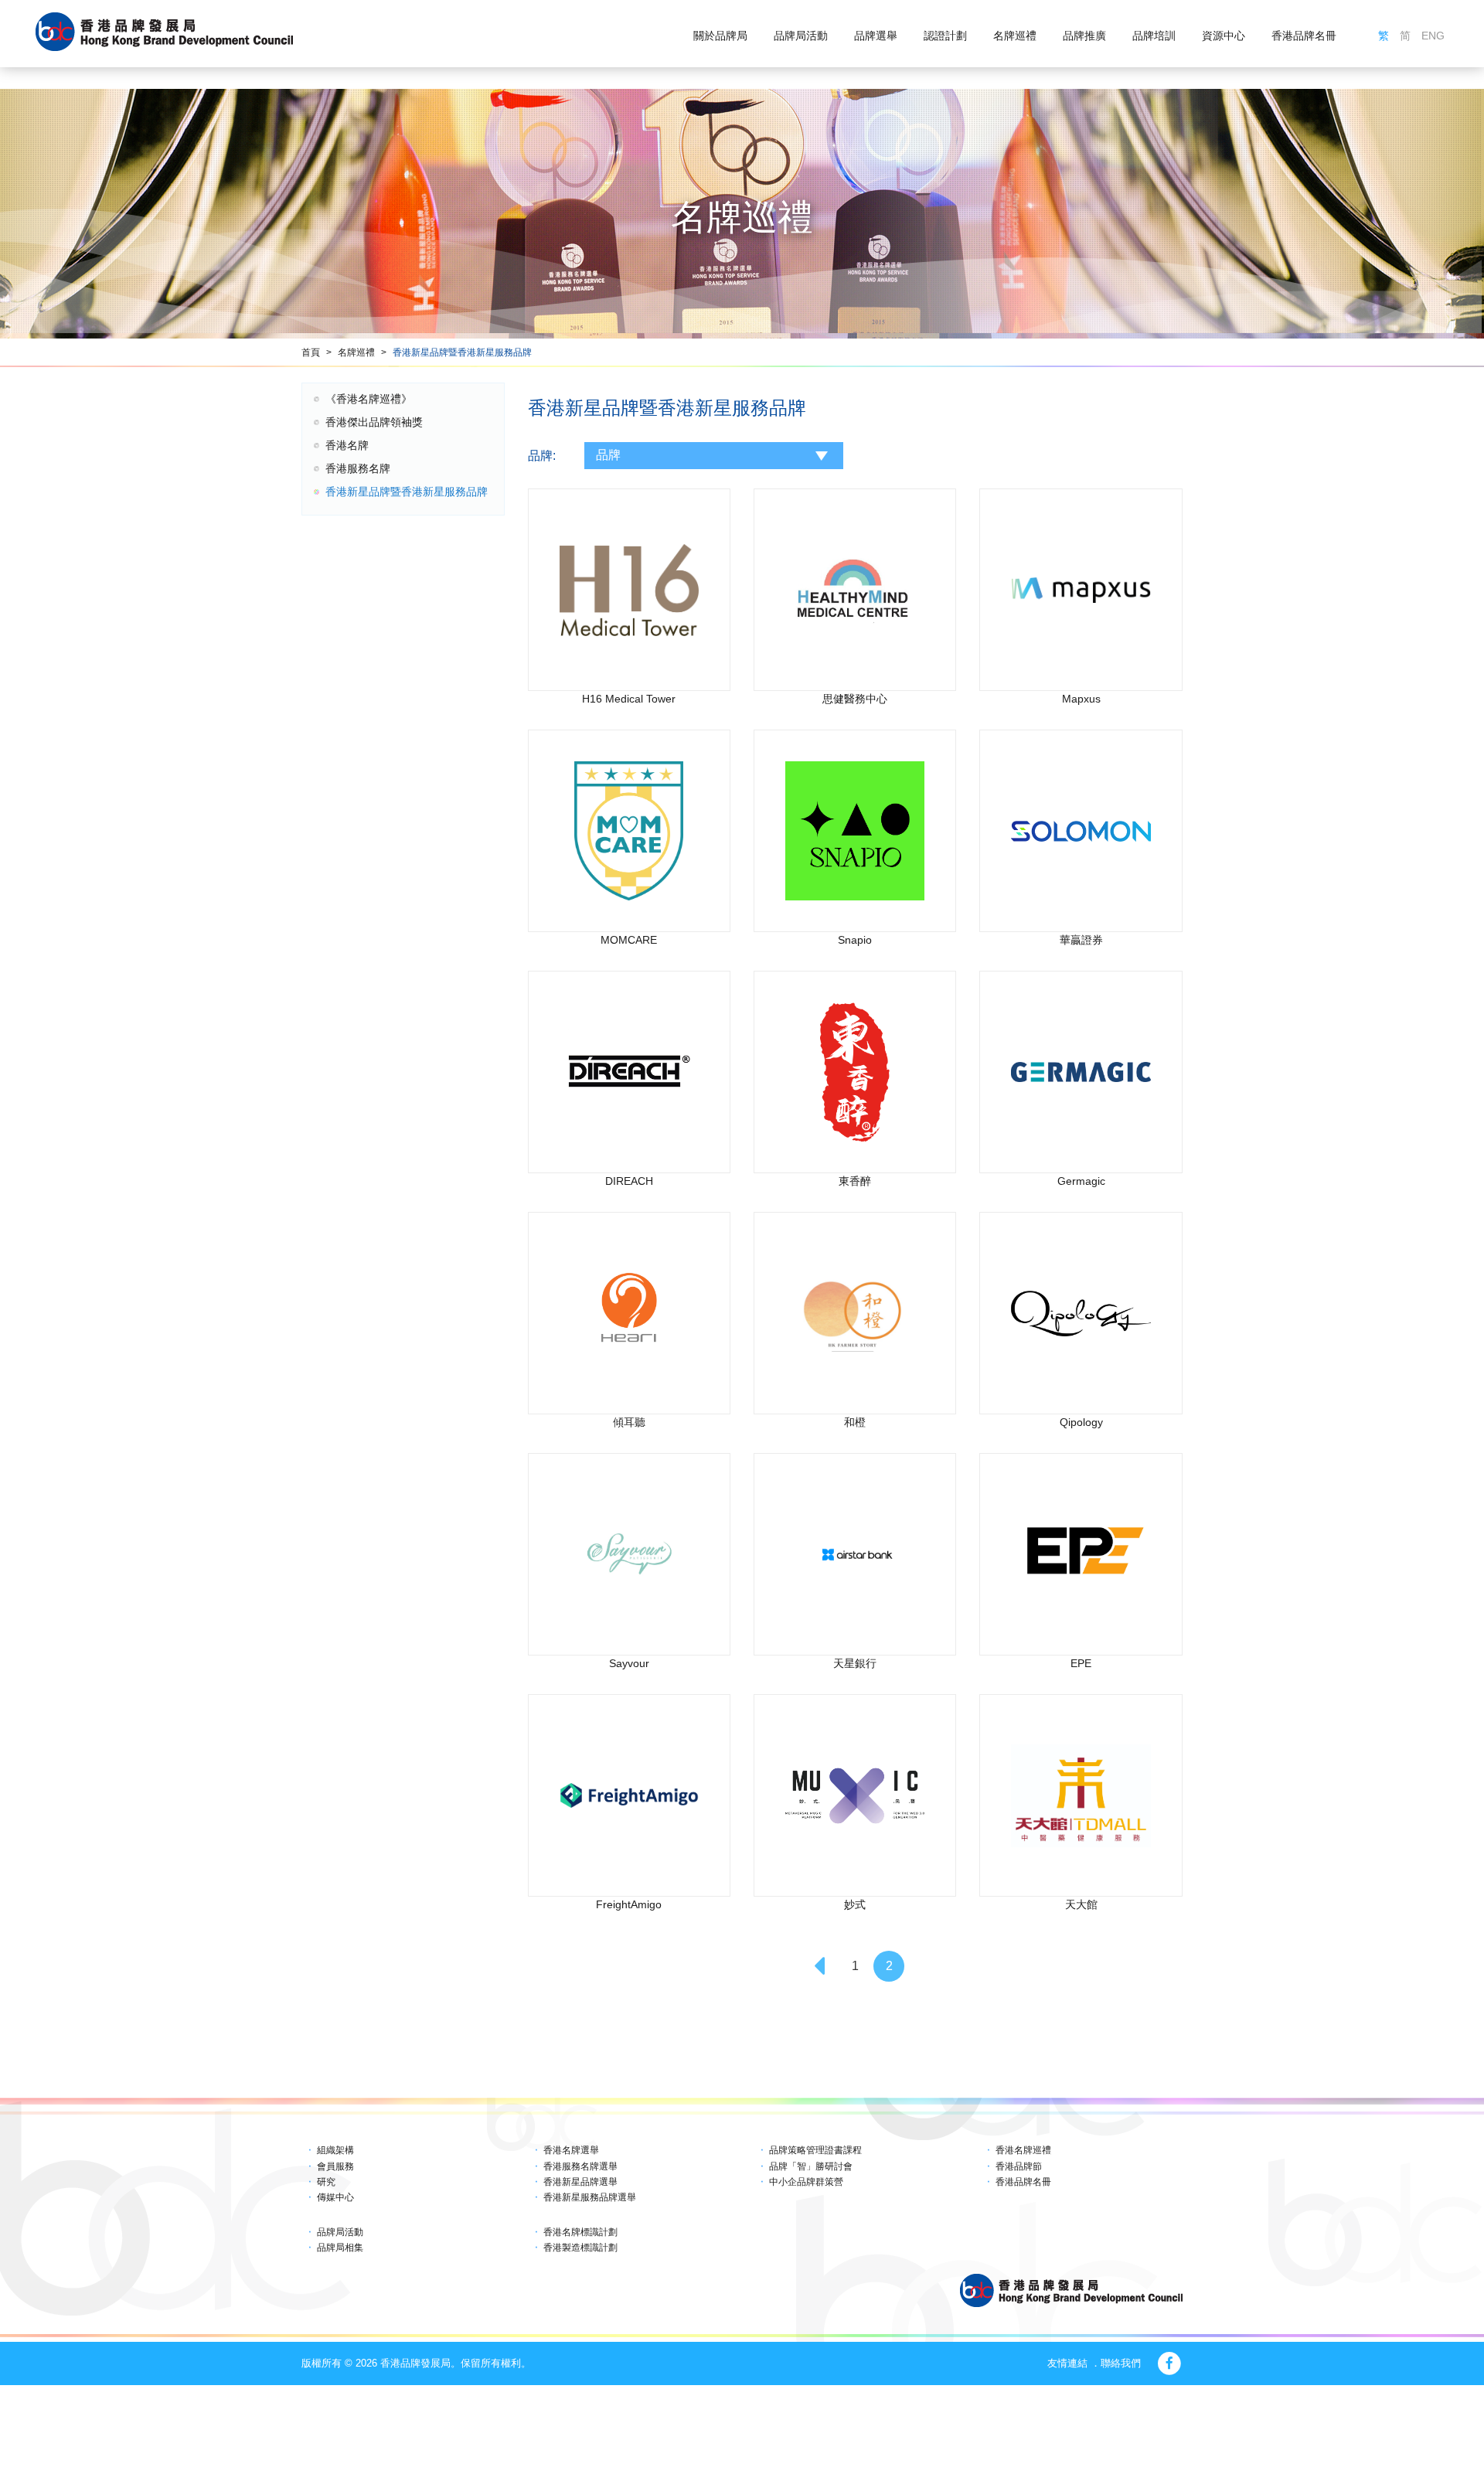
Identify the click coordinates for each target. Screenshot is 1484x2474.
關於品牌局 (720, 36)
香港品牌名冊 (1304, 36)
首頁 (311, 352)
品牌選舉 (876, 36)
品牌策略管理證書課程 (815, 2150)
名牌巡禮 (1015, 36)
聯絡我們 (1121, 2363)
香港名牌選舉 (571, 2150)
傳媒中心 (335, 2197)
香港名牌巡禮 (1023, 2150)
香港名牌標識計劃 (580, 2232)
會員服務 (335, 2166)
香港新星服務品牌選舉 (590, 2197)
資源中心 (1224, 36)
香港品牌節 (1019, 2166)
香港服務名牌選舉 (580, 2166)
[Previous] (821, 1966)
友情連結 (1067, 2363)
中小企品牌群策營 (806, 2182)
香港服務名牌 (358, 468)
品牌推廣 (1084, 36)
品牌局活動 (801, 36)
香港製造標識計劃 (580, 2248)
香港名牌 (347, 445)
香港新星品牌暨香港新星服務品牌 (462, 352)
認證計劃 (945, 36)
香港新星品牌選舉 (580, 2182)
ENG (1433, 36)
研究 (326, 2182)
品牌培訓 (1154, 36)
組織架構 (335, 2150)
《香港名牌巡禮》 (369, 399)
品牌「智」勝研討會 (811, 2166)
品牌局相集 (340, 2248)
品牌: (542, 456)
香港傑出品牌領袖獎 (374, 422)
